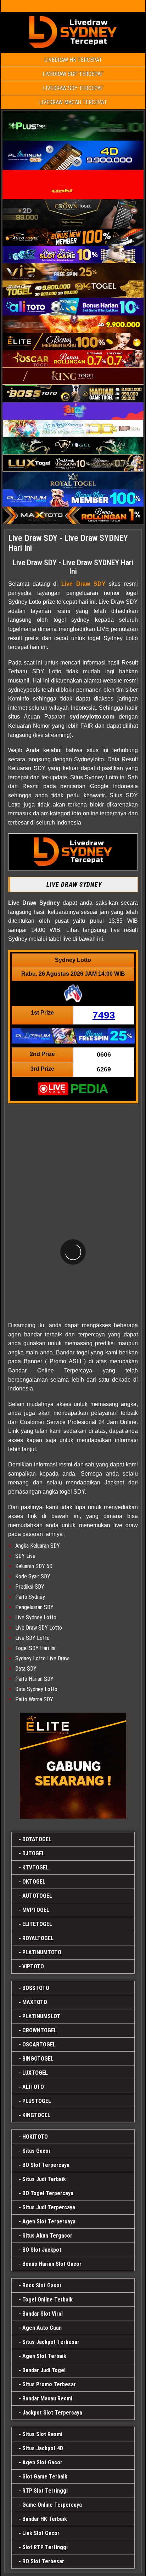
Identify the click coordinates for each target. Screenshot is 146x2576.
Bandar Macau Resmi (47, 2398)
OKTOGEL (34, 1882)
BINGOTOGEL (38, 2059)
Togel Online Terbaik (47, 2300)
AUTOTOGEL (37, 1896)
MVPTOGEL (36, 1910)
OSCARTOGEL (39, 2045)
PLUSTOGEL (37, 2101)
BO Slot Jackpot (42, 2250)
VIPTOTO (33, 1966)
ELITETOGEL (37, 1924)
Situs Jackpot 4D (43, 2448)
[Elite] (73, 1766)
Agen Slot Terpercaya (49, 2221)
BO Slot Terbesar (43, 2561)
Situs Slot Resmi (42, 2434)
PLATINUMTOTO (42, 1952)
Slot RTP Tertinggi (45, 2547)
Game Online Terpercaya (52, 2505)
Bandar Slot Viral (43, 2314)
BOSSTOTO (36, 1988)
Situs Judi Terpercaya (49, 2207)
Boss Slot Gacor (42, 2285)
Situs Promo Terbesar (49, 2384)
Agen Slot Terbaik (44, 2356)
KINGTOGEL (36, 2115)
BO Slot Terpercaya (46, 2165)
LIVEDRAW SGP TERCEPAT (73, 74)
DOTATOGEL (37, 1839)
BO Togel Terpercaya (48, 2193)
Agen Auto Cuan (42, 2328)
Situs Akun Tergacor (47, 2236)
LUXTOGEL (35, 2073)
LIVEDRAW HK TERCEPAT (73, 60)
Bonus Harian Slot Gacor (52, 2264)
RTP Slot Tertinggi (45, 2491)
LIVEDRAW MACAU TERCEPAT (73, 102)
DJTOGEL (33, 1853)
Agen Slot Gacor (42, 2462)
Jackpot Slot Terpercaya (52, 2413)
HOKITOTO (35, 2137)
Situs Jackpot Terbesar (51, 2342)
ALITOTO (33, 2087)
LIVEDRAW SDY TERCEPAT (73, 88)
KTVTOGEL (35, 1868)
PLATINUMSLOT (41, 2016)
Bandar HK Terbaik (45, 2519)
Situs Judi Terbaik (44, 2179)
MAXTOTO (35, 2002)
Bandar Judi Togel (44, 2370)
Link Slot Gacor (41, 2533)
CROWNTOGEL (40, 2030)
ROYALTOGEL (38, 1938)
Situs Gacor (36, 2151)
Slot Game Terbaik (45, 2477)
